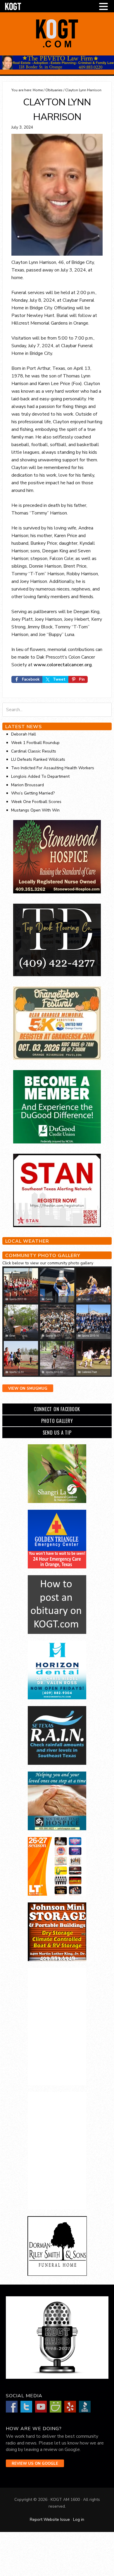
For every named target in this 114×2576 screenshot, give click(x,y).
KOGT (57, 47)
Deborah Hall (24, 734)
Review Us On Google (35, 2464)
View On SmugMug (28, 1389)
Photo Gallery (57, 1421)
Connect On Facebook (57, 1409)
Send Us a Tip (57, 1433)
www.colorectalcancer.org (63, 665)
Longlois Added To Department (40, 776)
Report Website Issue (50, 2520)
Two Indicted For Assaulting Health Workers (53, 768)
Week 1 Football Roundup (35, 743)
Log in (79, 2520)
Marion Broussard (27, 785)
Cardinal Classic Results (34, 751)
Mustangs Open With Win (35, 810)
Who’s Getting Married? (33, 793)
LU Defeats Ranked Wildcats (38, 759)
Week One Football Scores (36, 802)
